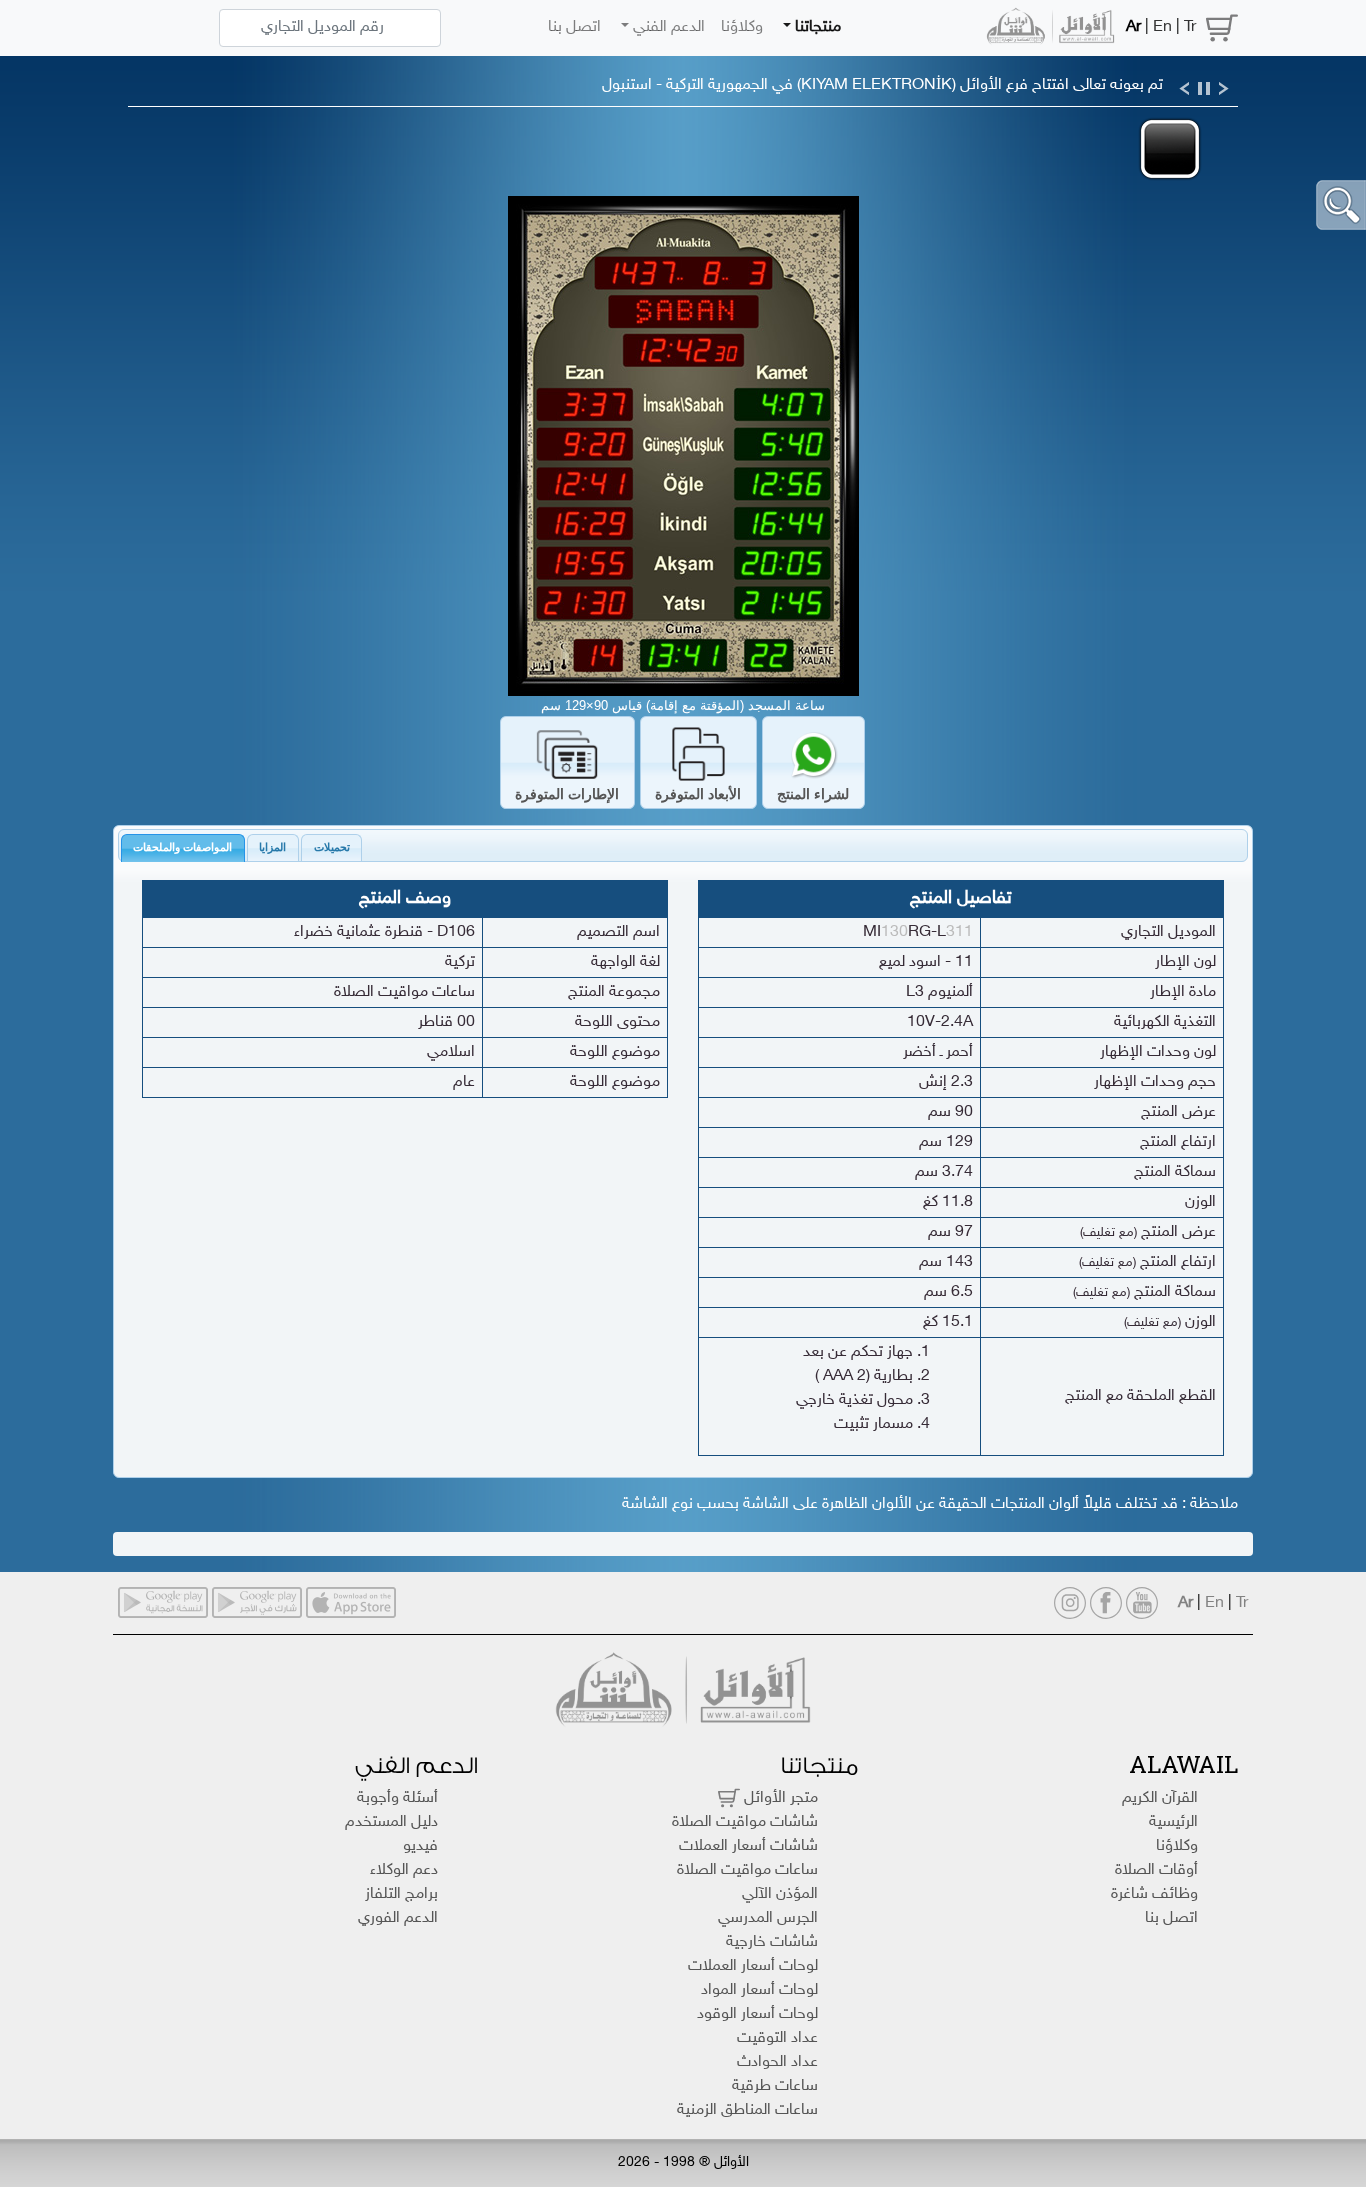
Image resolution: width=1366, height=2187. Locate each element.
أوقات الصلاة (1156, 1870)
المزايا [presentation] (272, 847)
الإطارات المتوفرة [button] (567, 794)
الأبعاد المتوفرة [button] (698, 794)
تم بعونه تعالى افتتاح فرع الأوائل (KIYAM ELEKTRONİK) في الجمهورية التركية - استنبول (882, 85)
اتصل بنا (574, 27)
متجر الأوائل (779, 1798)
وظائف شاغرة (1154, 1894)
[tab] (183, 848)
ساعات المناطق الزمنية (747, 2110)
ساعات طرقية (775, 2086)
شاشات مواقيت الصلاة (745, 1822)
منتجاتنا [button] (816, 27)
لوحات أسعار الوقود (757, 2014)
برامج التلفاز (401, 1894)
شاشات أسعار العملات (748, 1846)
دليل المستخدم (391, 1822)
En (1162, 27)
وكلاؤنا (742, 27)
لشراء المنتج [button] (813, 794)
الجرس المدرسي (768, 1918)
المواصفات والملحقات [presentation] (182, 847)
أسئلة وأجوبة (397, 1798)
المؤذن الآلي (780, 1894)
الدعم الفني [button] (667, 27)
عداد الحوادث (777, 2062)
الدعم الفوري (398, 1918)
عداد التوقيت (777, 2038)
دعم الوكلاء (404, 1870)
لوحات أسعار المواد (759, 1990)
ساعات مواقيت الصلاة (747, 1870)
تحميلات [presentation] (332, 847)
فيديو (420, 1846)
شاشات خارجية (772, 1942)
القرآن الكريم (1160, 1798)
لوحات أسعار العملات (753, 1966)
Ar (1133, 27)
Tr (1190, 27)
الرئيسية (1173, 1822)
